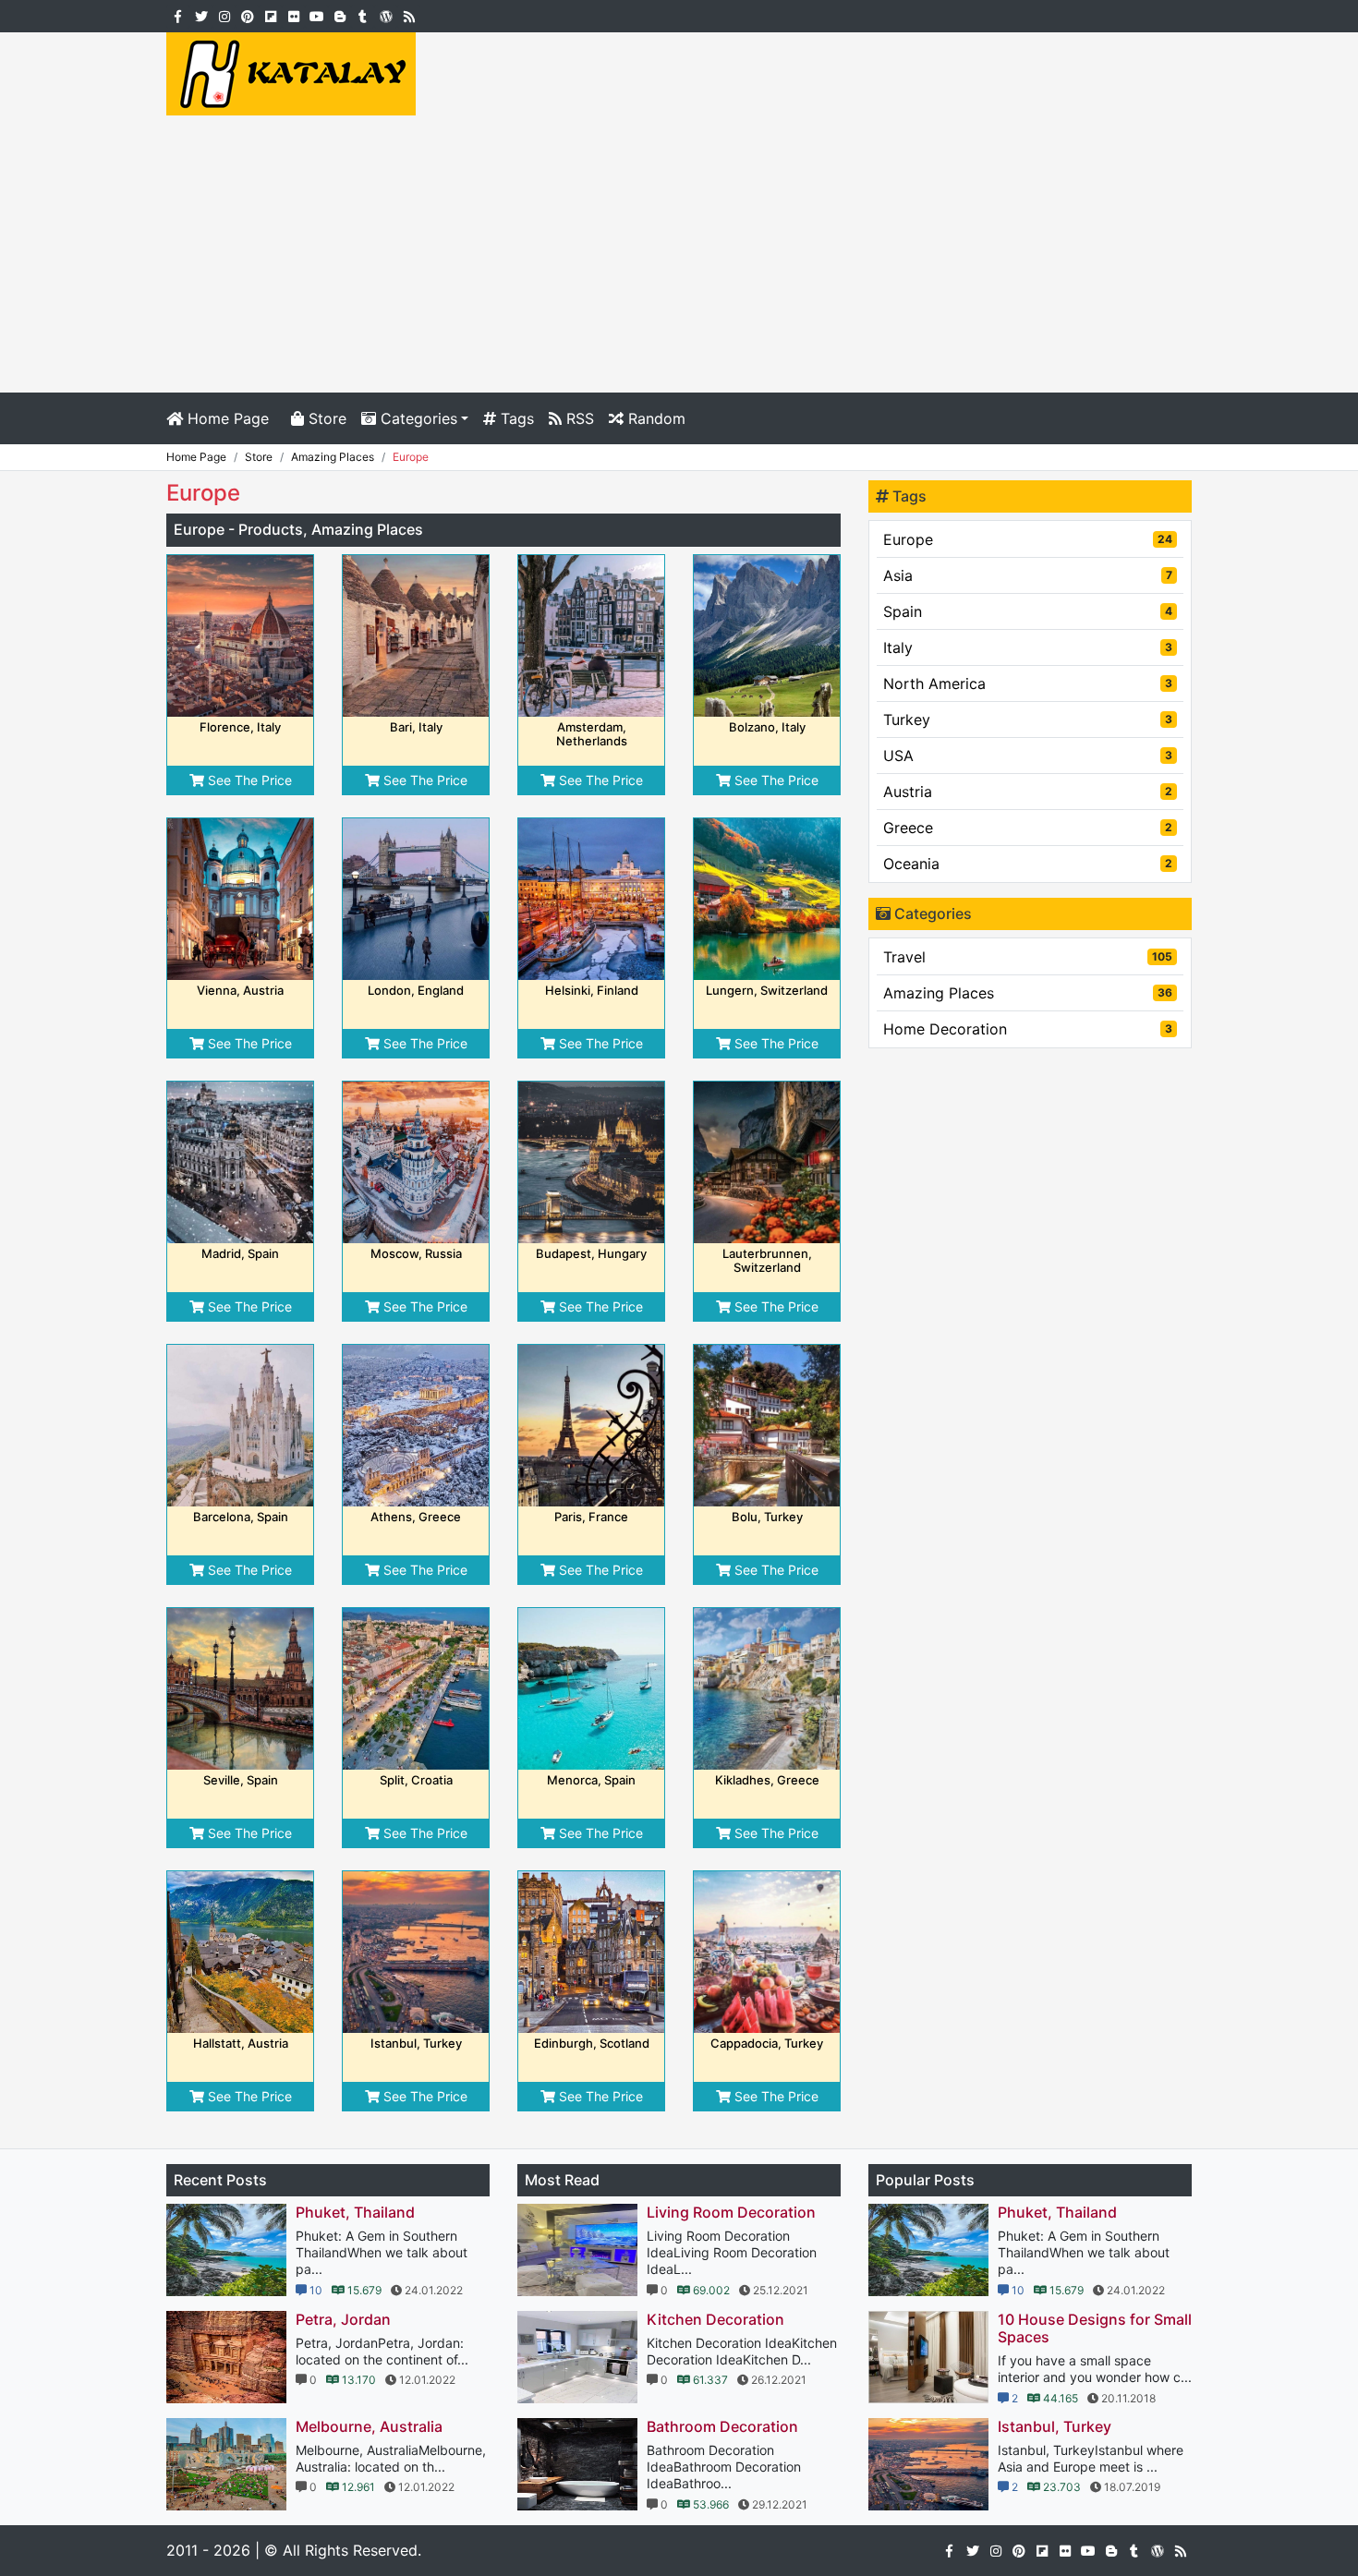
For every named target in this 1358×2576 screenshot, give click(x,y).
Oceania (1028, 864)
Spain (1028, 611)
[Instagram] (224, 15)
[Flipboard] (270, 15)
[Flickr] (293, 15)
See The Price (248, 780)
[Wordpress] (386, 15)
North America (1028, 683)
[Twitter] (201, 15)
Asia (1028, 575)
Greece (1028, 828)
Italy (1028, 647)
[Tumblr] (363, 15)
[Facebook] (178, 15)
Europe (1028, 539)
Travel (1028, 957)
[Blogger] (339, 15)
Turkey (1028, 720)
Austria (1028, 792)
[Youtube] (316, 15)
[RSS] (409, 15)
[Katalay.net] (291, 72)
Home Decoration (1028, 1029)
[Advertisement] (679, 254)
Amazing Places (1028, 993)
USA (1028, 756)
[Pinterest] (247, 15)
